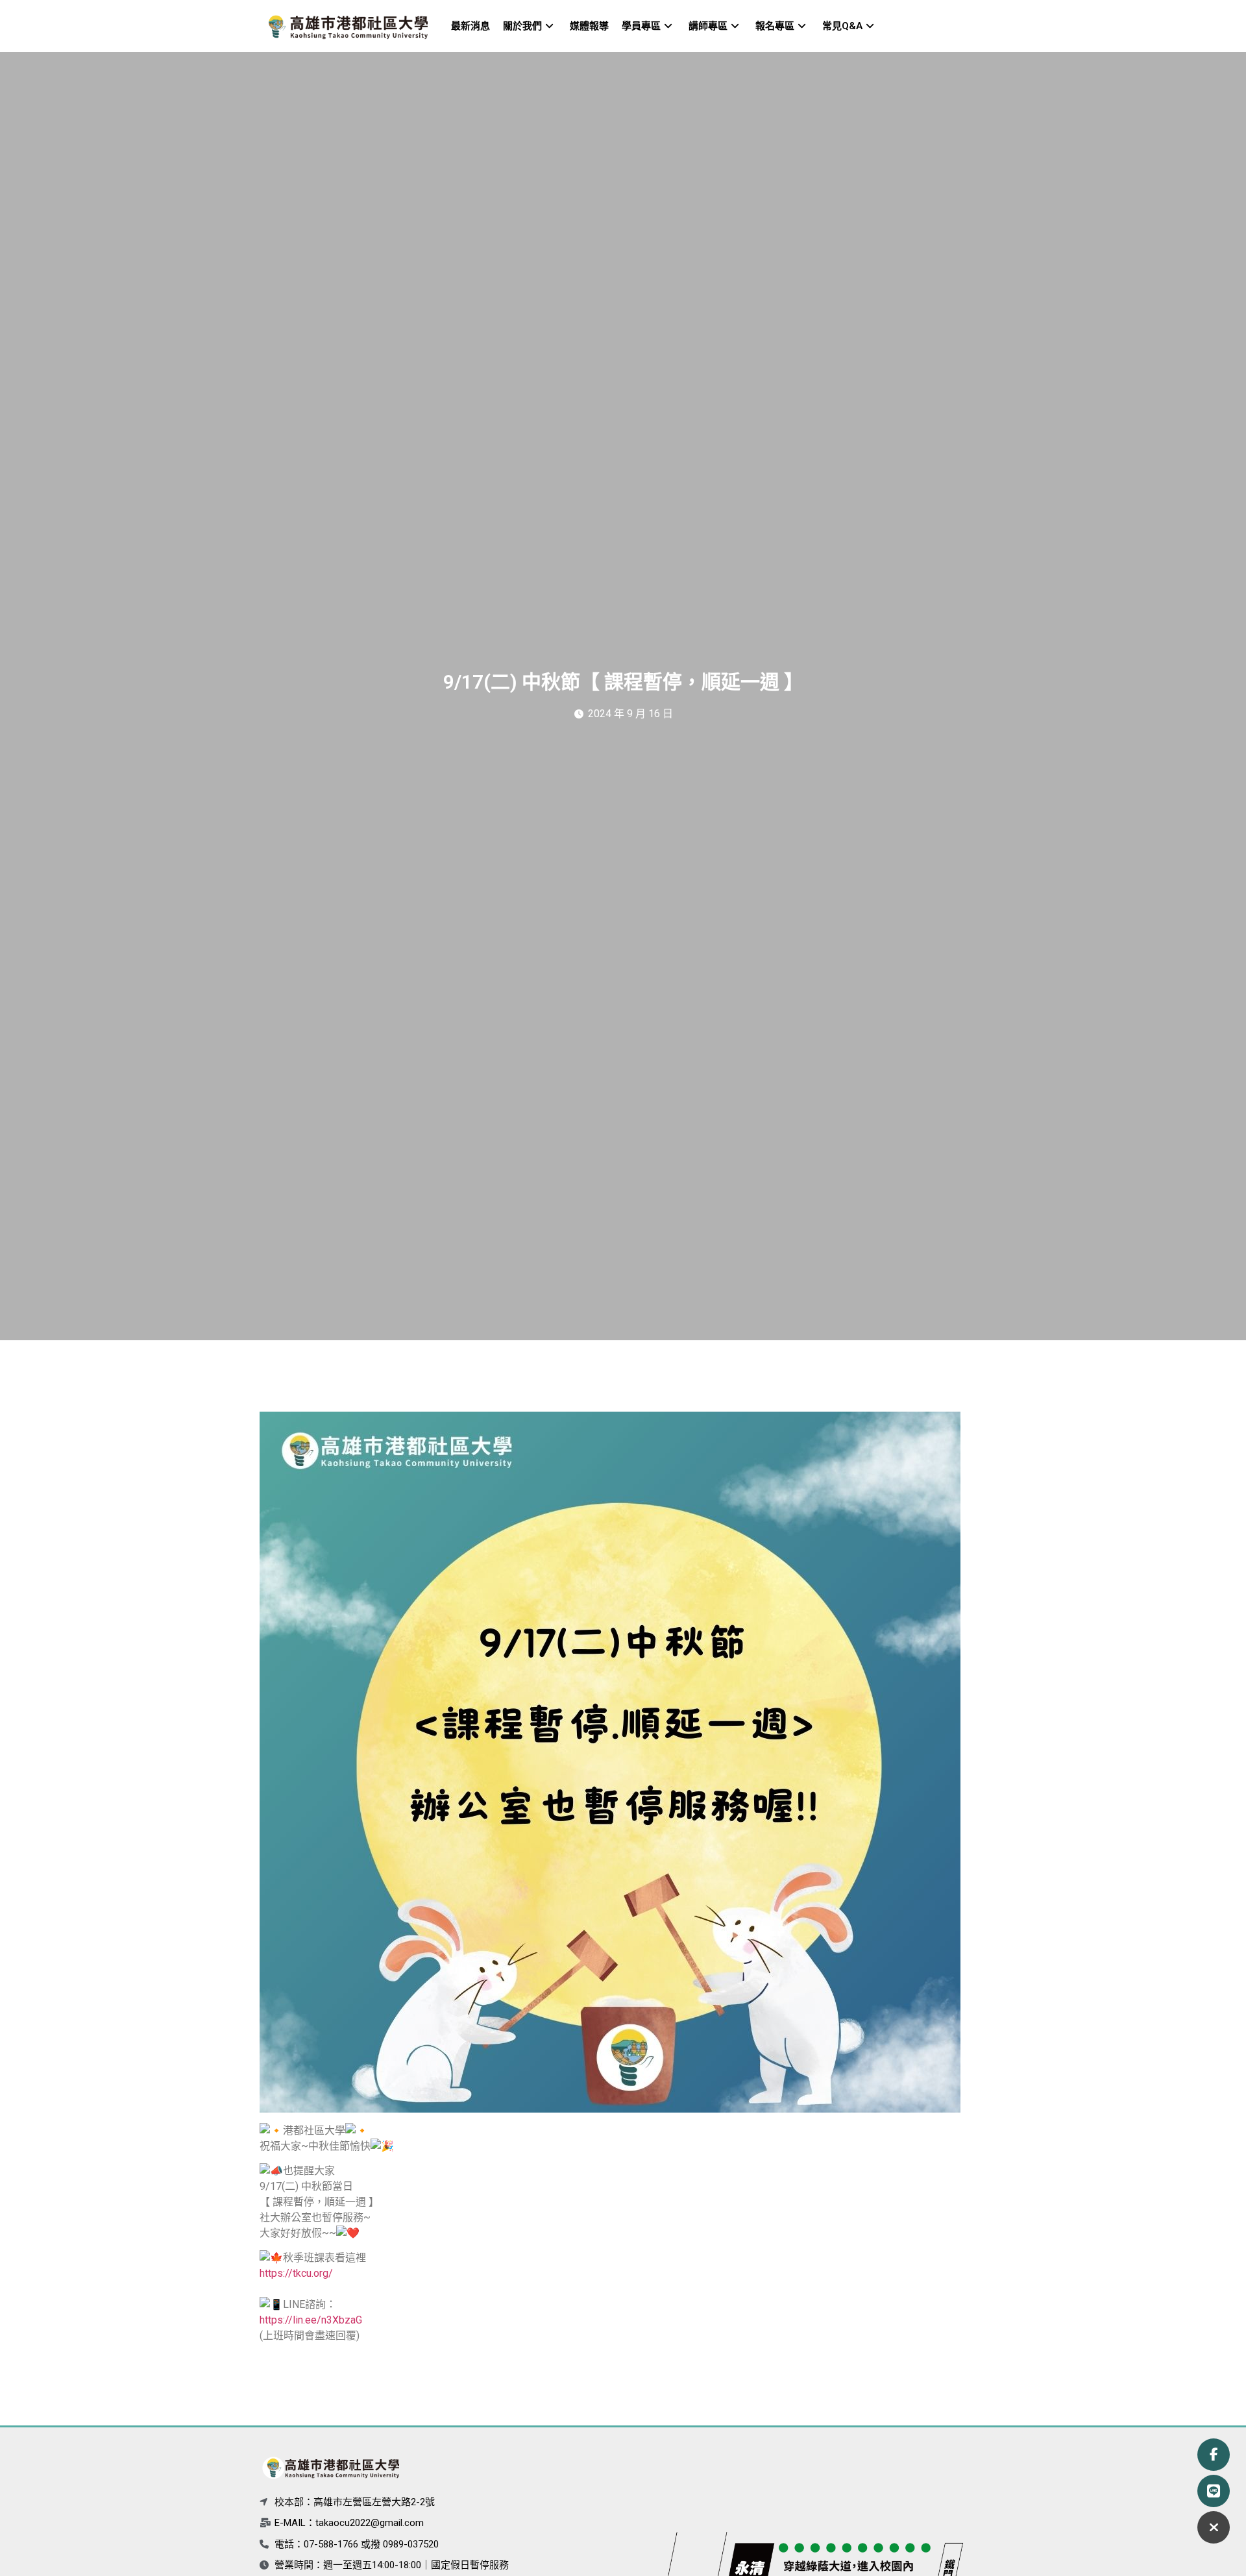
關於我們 (522, 26)
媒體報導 (589, 26)
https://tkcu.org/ (296, 2273)
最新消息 (470, 26)
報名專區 (775, 26)
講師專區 (708, 26)
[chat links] (1214, 2527)
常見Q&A (842, 26)
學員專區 (641, 26)
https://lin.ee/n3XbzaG (311, 2320)
